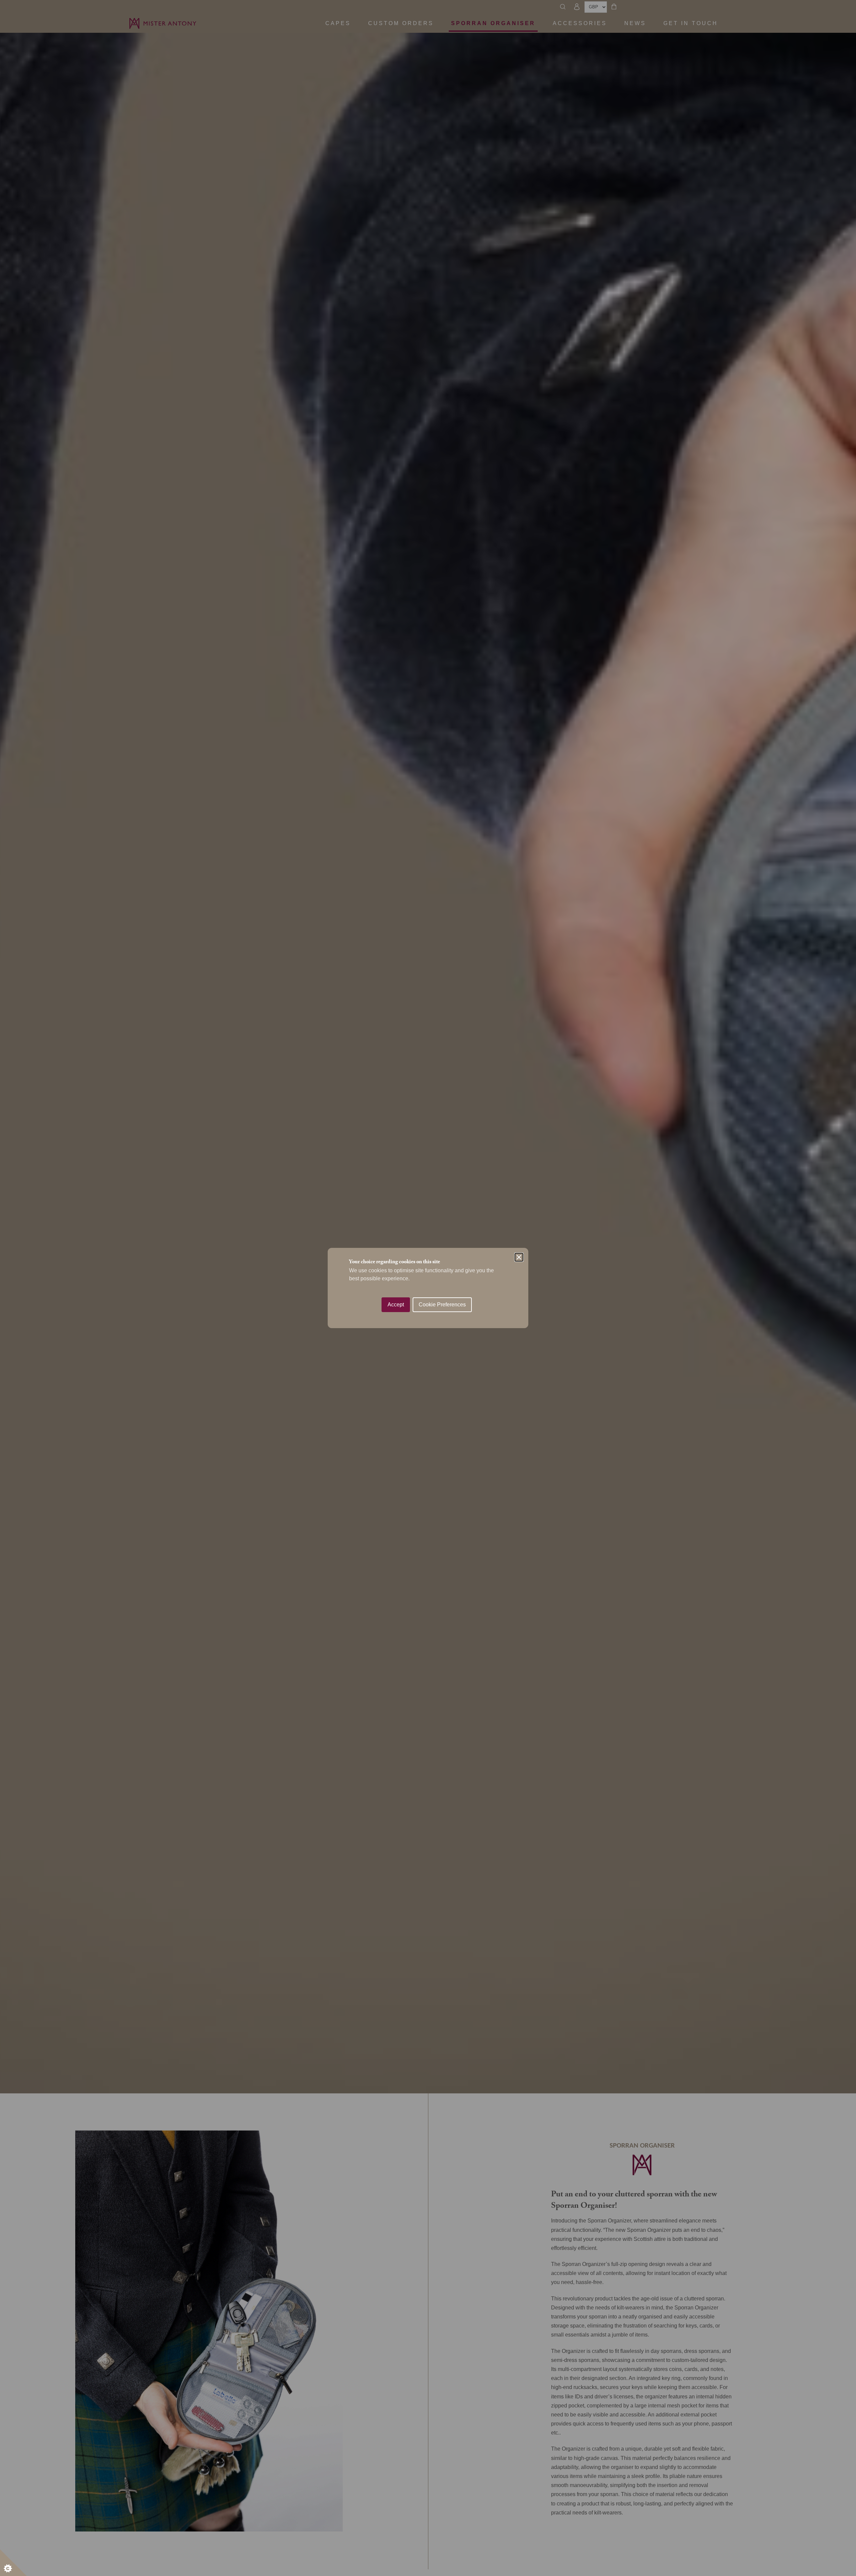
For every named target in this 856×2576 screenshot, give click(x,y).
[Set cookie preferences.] (13, 2563)
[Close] (519, 1257)
